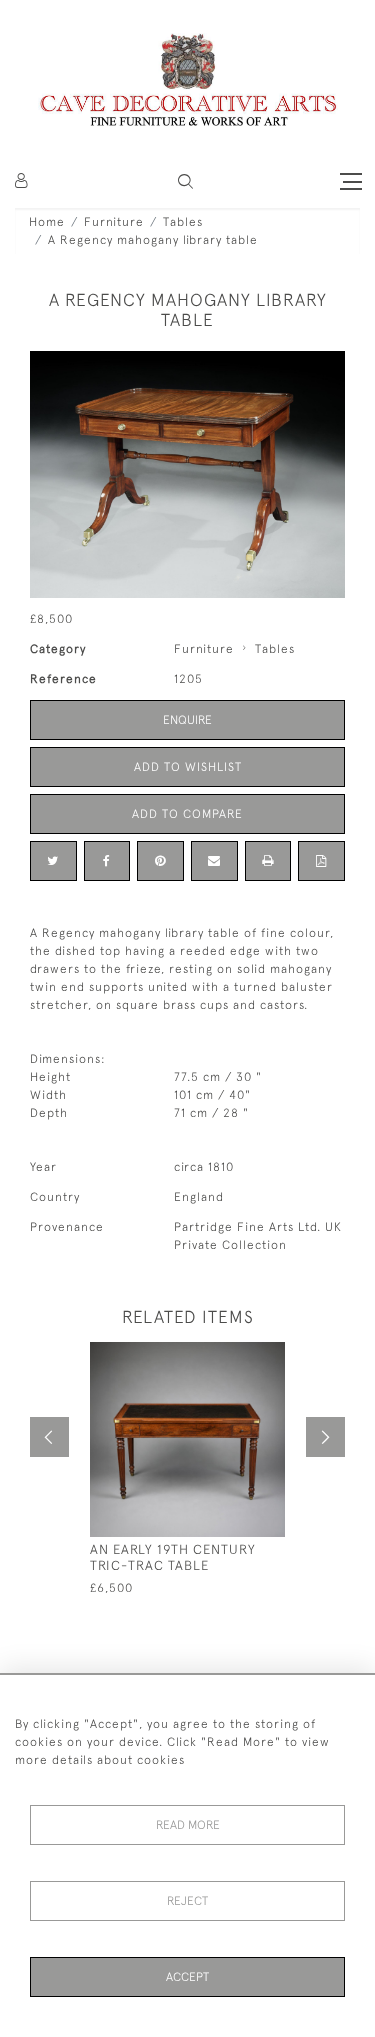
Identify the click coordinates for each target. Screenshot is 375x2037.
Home (47, 222)
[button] (185, 181)
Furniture (114, 222)
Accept (187, 1977)
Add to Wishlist (188, 767)
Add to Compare (187, 814)
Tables (183, 222)
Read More (188, 1825)
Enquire (187, 720)
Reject (187, 1901)
